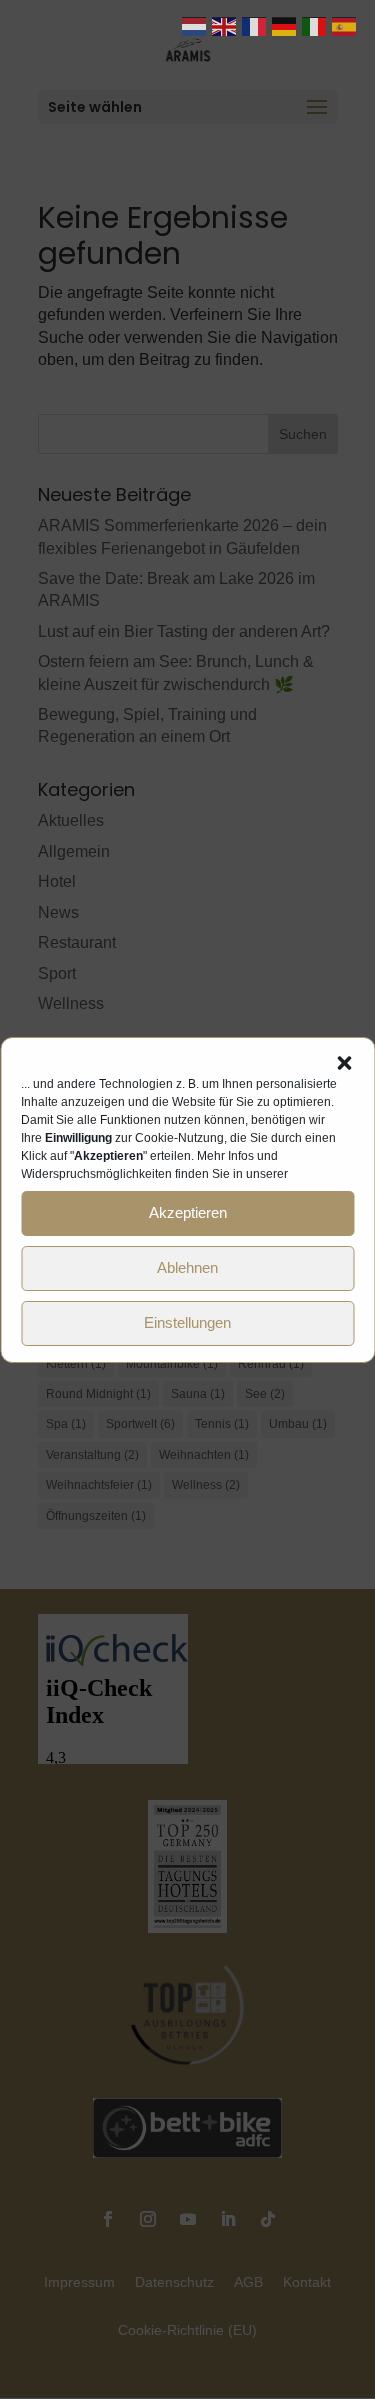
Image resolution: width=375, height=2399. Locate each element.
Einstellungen (187, 1322)
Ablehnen (187, 1267)
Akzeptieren (188, 1212)
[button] (344, 1063)
